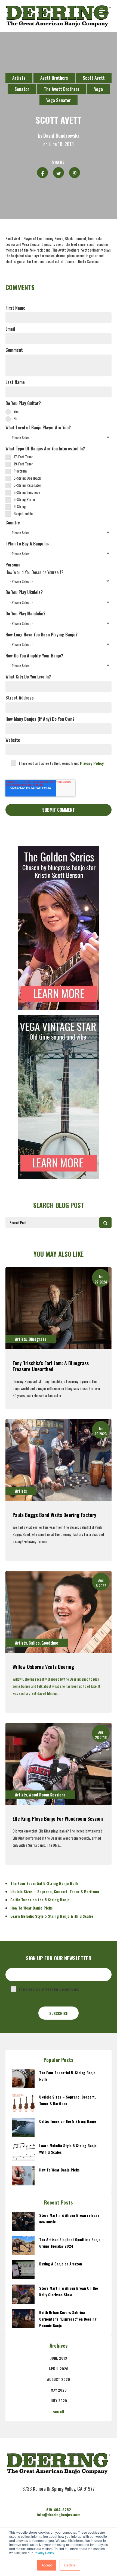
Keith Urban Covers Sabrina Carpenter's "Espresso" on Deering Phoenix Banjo (68, 2319)
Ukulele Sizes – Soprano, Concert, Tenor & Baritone (55, 1891)
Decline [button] (70, 2565)
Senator (22, 89)
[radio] (59, 411)
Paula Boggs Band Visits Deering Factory (54, 1515)
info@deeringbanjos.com (59, 2514)
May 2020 (59, 2390)
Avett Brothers (54, 78)
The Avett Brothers (62, 89)
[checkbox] (59, 415)
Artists (19, 78)
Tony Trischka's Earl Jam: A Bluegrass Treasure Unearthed (51, 1366)
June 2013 (59, 2358)
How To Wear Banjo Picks (32, 1908)
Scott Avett (94, 78)
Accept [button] (47, 2565)
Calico (34, 1643)
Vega (98, 89)
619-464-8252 (59, 2509)
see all (59, 2411)
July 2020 (59, 2401)
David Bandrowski (61, 136)
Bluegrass (37, 1339)
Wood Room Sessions (47, 1795)
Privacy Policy (44, 2553)
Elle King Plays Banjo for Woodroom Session (58, 1819)
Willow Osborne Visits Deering (43, 1667)
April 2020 (59, 2369)
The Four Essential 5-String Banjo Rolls (44, 1883)
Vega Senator (59, 100)
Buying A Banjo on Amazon (61, 2264)
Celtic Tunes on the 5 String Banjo (40, 1900)
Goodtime (50, 1643)
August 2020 (59, 2379)
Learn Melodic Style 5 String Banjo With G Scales (52, 1916)
